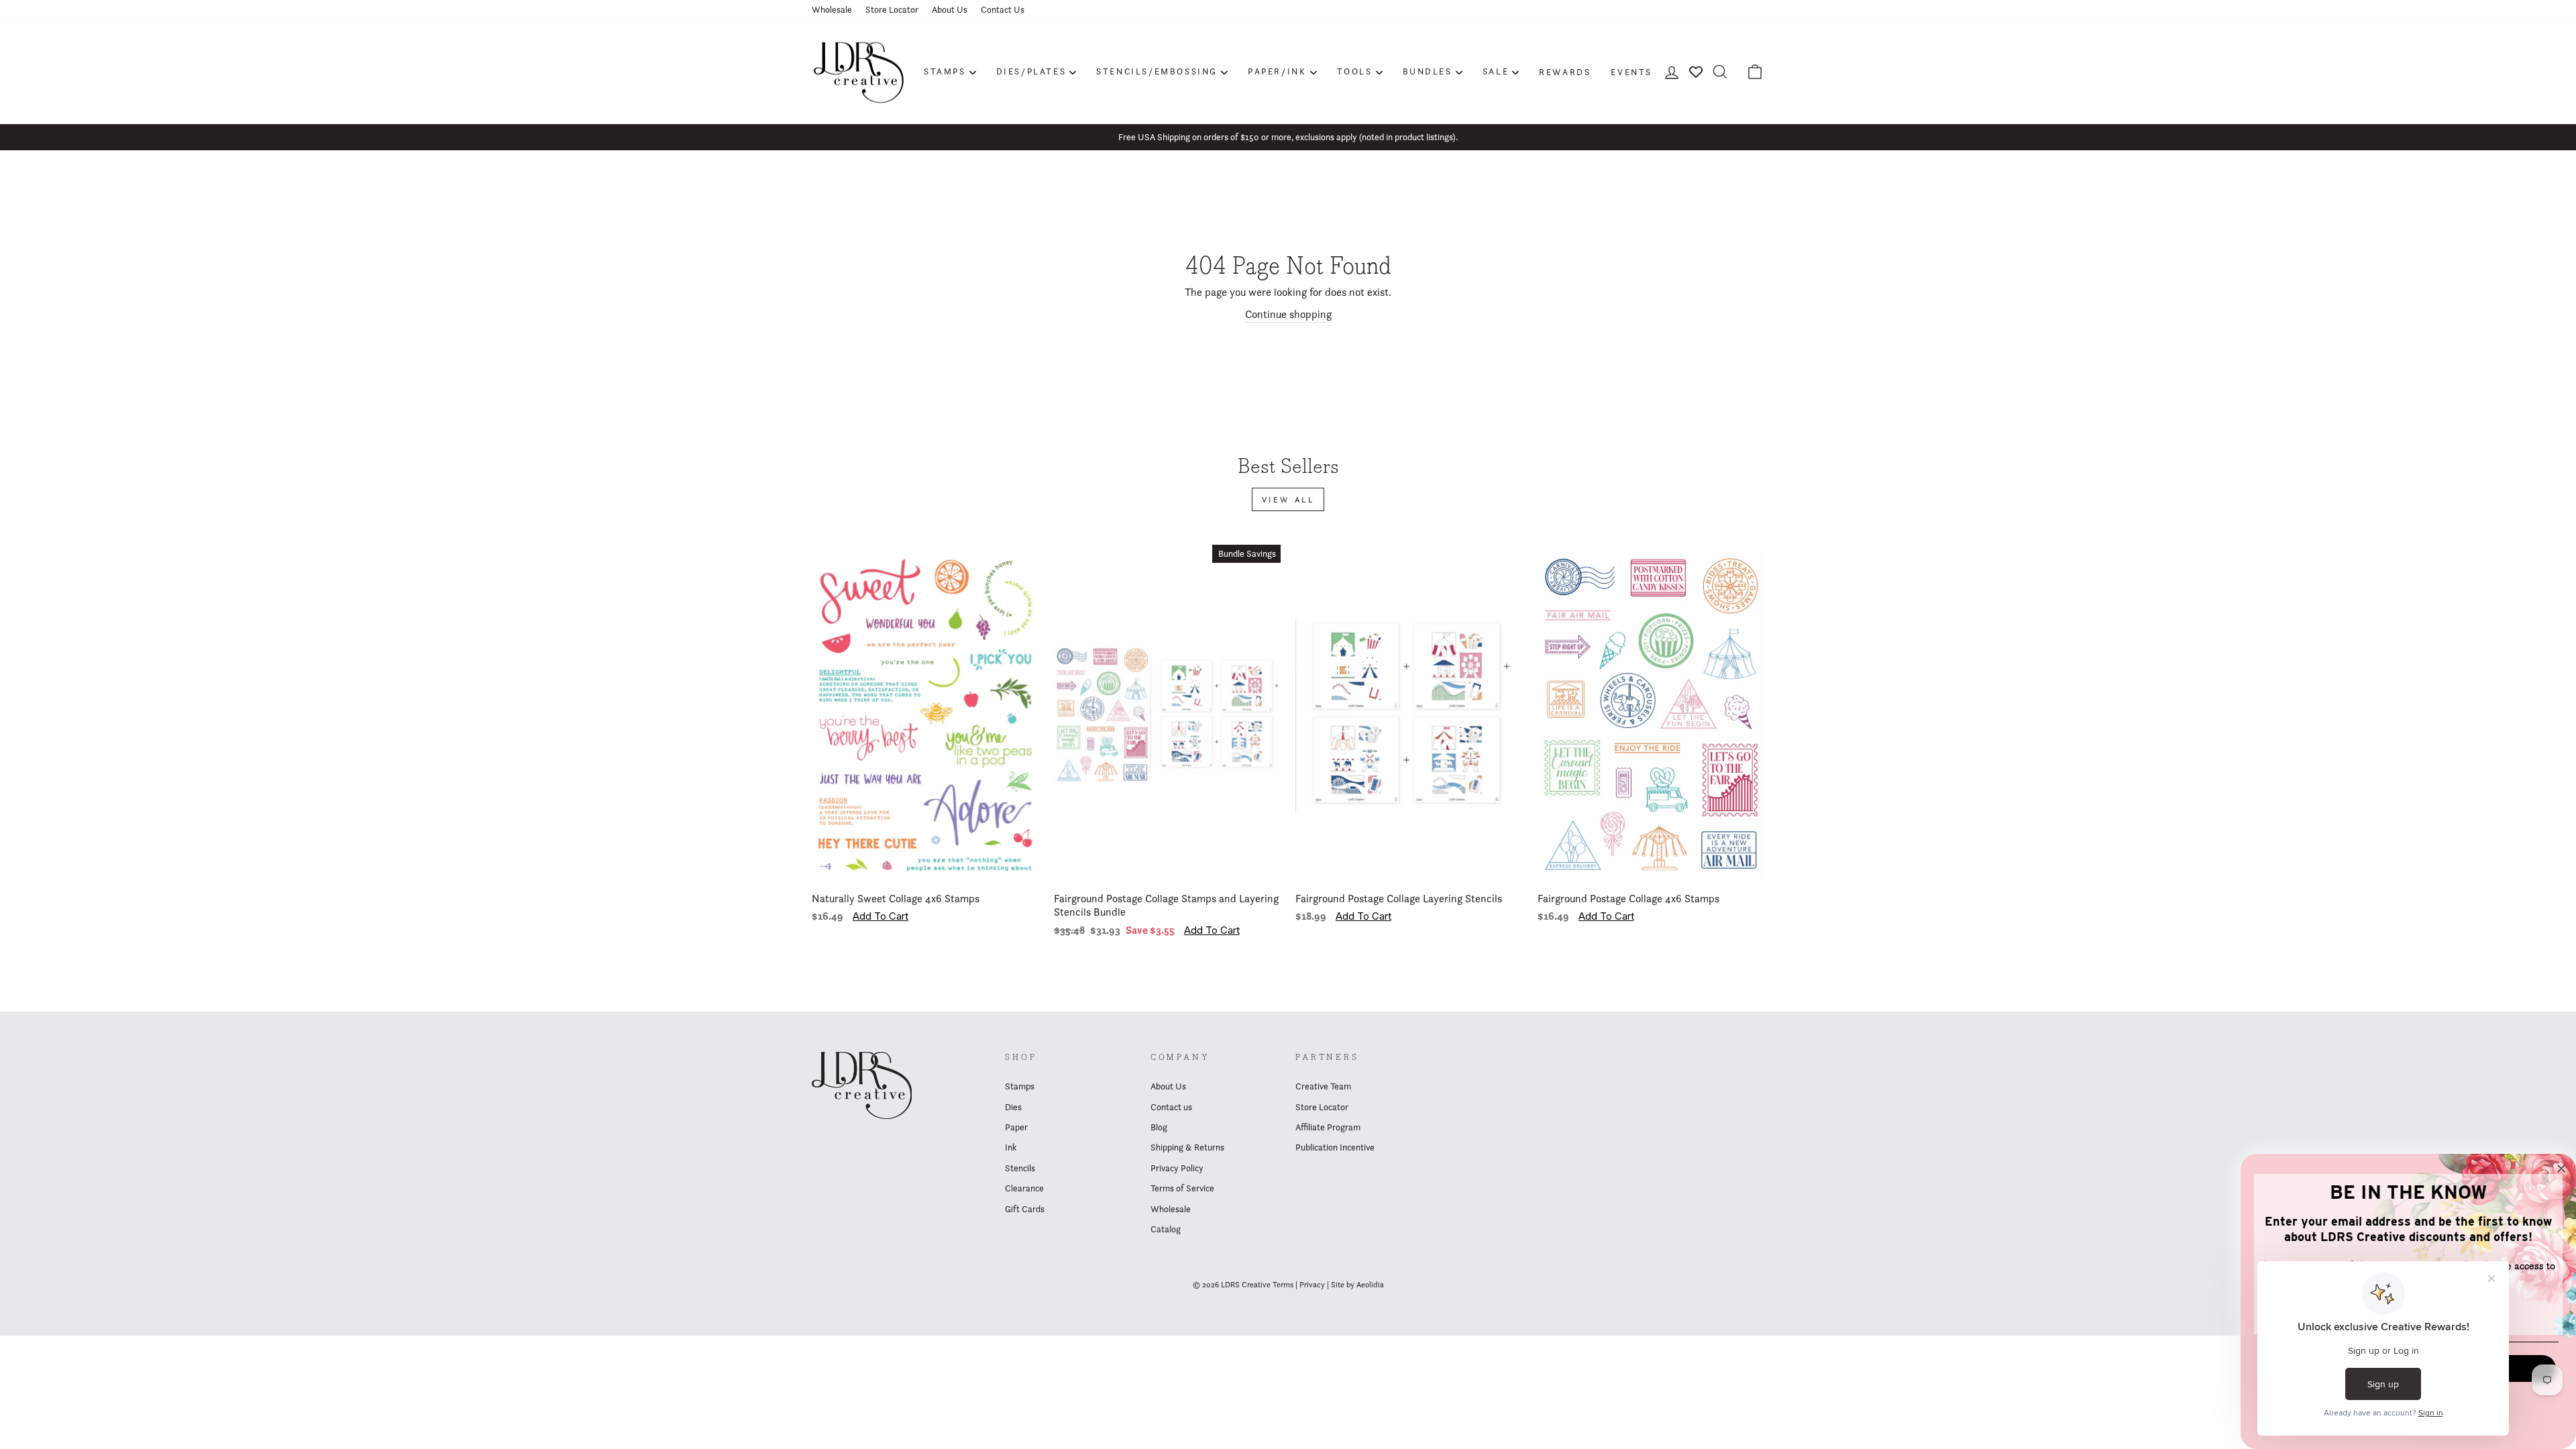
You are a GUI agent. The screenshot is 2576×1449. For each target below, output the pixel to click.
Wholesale (832, 9)
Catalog (1166, 1229)
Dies (1013, 1107)
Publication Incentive (1335, 1147)
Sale (1496, 71)
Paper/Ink (1277, 71)
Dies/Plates (1031, 71)
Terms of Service (1182, 1188)
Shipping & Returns (1187, 1147)
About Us (950, 9)
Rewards (1565, 72)
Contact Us (1003, 9)
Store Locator (892, 9)
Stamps (945, 71)
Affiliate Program (1328, 1127)
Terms (1283, 1284)
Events (1631, 72)
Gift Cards (1025, 1209)
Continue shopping (1288, 314)
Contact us (1171, 1107)
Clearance (1024, 1188)
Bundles (1428, 71)
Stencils (1020, 1168)
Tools (1355, 71)
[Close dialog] (2561, 1169)
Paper (1016, 1127)
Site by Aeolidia (1357, 1284)
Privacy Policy (1177, 1168)
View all (1288, 499)
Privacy (1312, 1284)
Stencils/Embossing (1157, 71)
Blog (1159, 1127)
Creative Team (1323, 1086)
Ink (1011, 1147)
